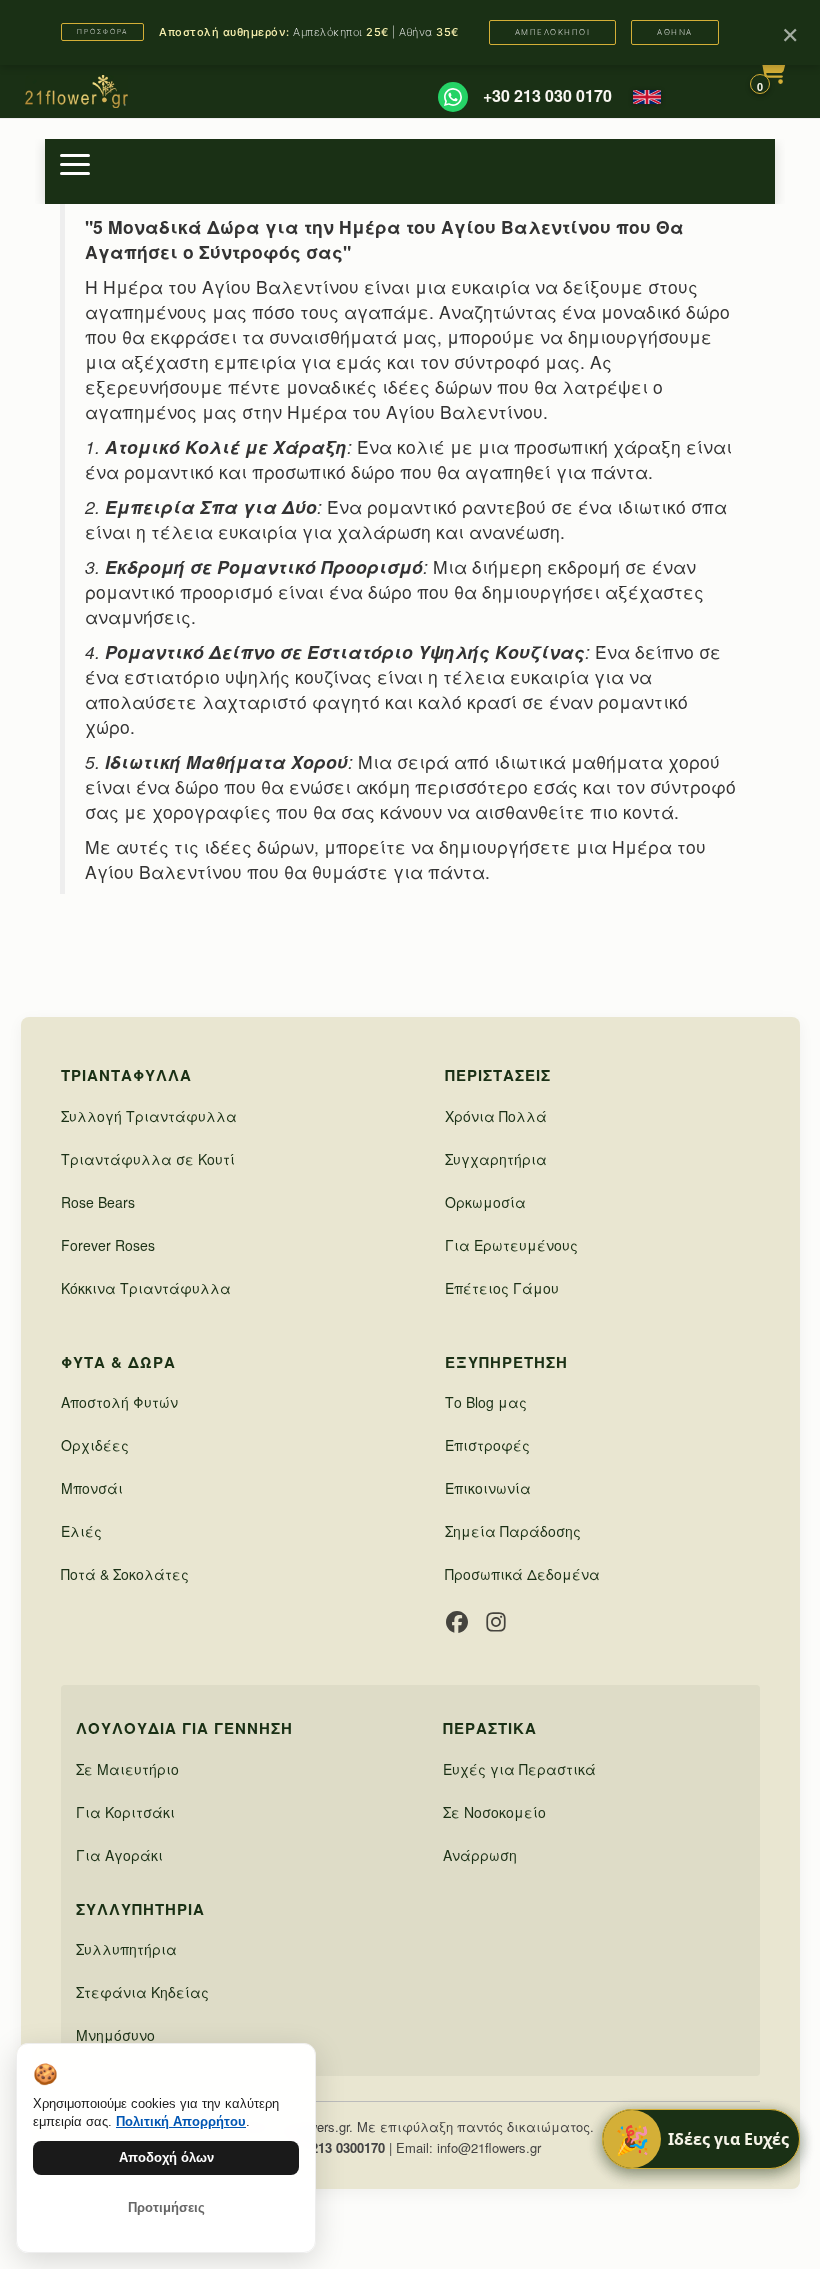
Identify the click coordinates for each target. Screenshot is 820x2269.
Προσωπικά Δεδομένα (522, 1574)
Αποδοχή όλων (166, 2157)
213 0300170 (348, 2147)
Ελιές (81, 1531)
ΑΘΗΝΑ (675, 32)
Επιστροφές (487, 1445)
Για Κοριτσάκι (125, 1812)
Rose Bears (98, 1202)
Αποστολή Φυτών (119, 1402)
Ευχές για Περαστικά (519, 1769)
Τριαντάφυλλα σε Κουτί (148, 1159)
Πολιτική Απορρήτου (181, 2121)
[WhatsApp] (453, 97)
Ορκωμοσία (485, 1202)
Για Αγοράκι (119, 1855)
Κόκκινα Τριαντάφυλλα (146, 1288)
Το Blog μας (486, 1402)
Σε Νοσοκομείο (494, 1812)
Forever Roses (108, 1245)
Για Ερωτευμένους (511, 1245)
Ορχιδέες (95, 1445)
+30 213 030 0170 (547, 96)
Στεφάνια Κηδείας (142, 1992)
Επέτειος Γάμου (502, 1288)
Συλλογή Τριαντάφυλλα (149, 1116)
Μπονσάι (92, 1488)
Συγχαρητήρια (496, 1159)
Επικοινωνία (488, 1488)
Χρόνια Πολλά (496, 1116)
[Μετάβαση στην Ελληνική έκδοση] (647, 97)
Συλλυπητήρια (126, 1949)
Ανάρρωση (480, 1855)
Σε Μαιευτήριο (127, 1769)
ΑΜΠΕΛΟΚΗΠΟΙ (553, 32)
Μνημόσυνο (115, 2035)
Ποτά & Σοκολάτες (125, 1574)
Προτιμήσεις (166, 2207)
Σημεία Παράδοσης (513, 1531)
